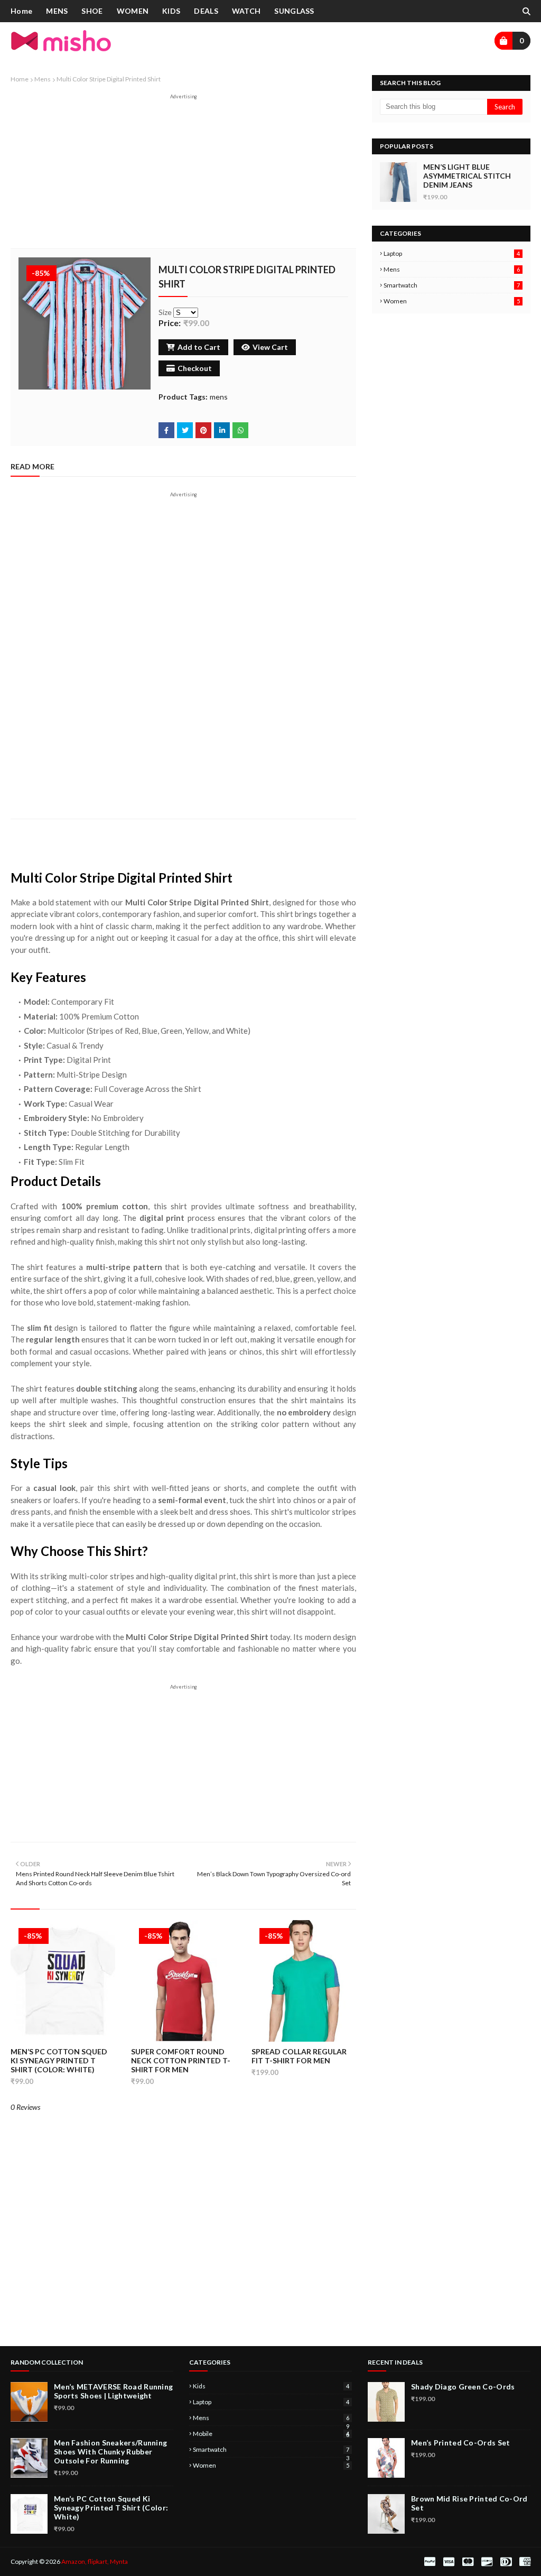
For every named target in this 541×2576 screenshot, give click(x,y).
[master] (468, 2562)
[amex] (524, 2562)
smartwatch (452, 285)
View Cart (270, 347)
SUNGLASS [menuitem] (294, 11)
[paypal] (430, 2562)
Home (20, 79)
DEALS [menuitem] (206, 11)
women (452, 301)
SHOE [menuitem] (92, 11)
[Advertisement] (183, 174)
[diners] (506, 2562)
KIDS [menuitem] (171, 11)
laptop (452, 253)
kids (271, 2386)
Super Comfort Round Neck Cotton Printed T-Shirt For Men (181, 2060)
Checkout (195, 368)
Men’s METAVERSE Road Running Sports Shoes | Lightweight (113, 2391)
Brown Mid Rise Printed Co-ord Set (469, 2503)
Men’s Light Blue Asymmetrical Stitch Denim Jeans (467, 176)
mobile (271, 2434)
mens (43, 79)
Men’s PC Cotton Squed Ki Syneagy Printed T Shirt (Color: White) (59, 2060)
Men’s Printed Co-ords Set (461, 2443)
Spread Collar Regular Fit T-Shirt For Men (299, 2056)
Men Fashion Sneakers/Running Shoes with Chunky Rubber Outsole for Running (110, 2452)
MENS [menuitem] (57, 11)
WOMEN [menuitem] (133, 11)
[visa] (449, 2562)
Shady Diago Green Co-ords (463, 2387)
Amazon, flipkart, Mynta (95, 2561)
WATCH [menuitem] (246, 11)
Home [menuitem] (21, 11)
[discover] (487, 2562)
